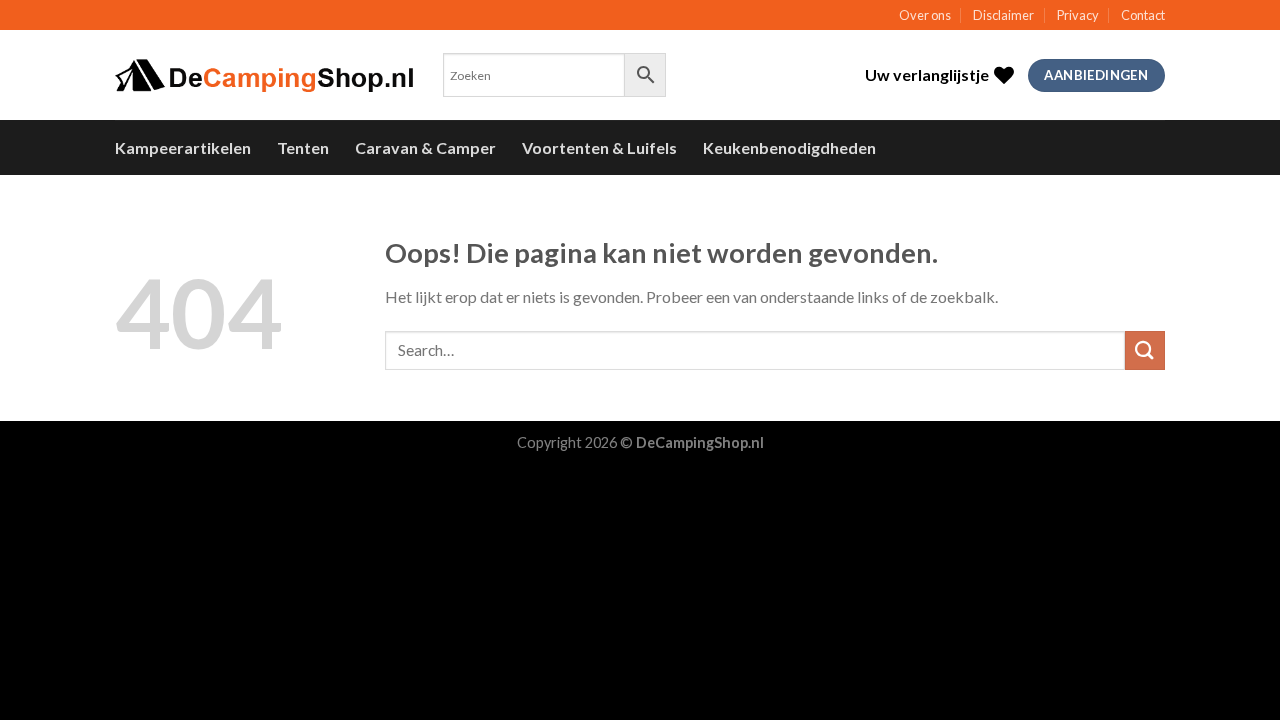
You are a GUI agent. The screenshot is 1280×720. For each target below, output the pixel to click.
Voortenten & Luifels (599, 147)
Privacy (1078, 15)
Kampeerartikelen (183, 147)
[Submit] (1145, 350)
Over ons (925, 15)
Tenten (303, 147)
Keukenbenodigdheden (789, 147)
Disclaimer (1003, 15)
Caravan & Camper (425, 147)
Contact (1143, 15)
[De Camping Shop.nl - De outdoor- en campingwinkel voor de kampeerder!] (264, 76)
